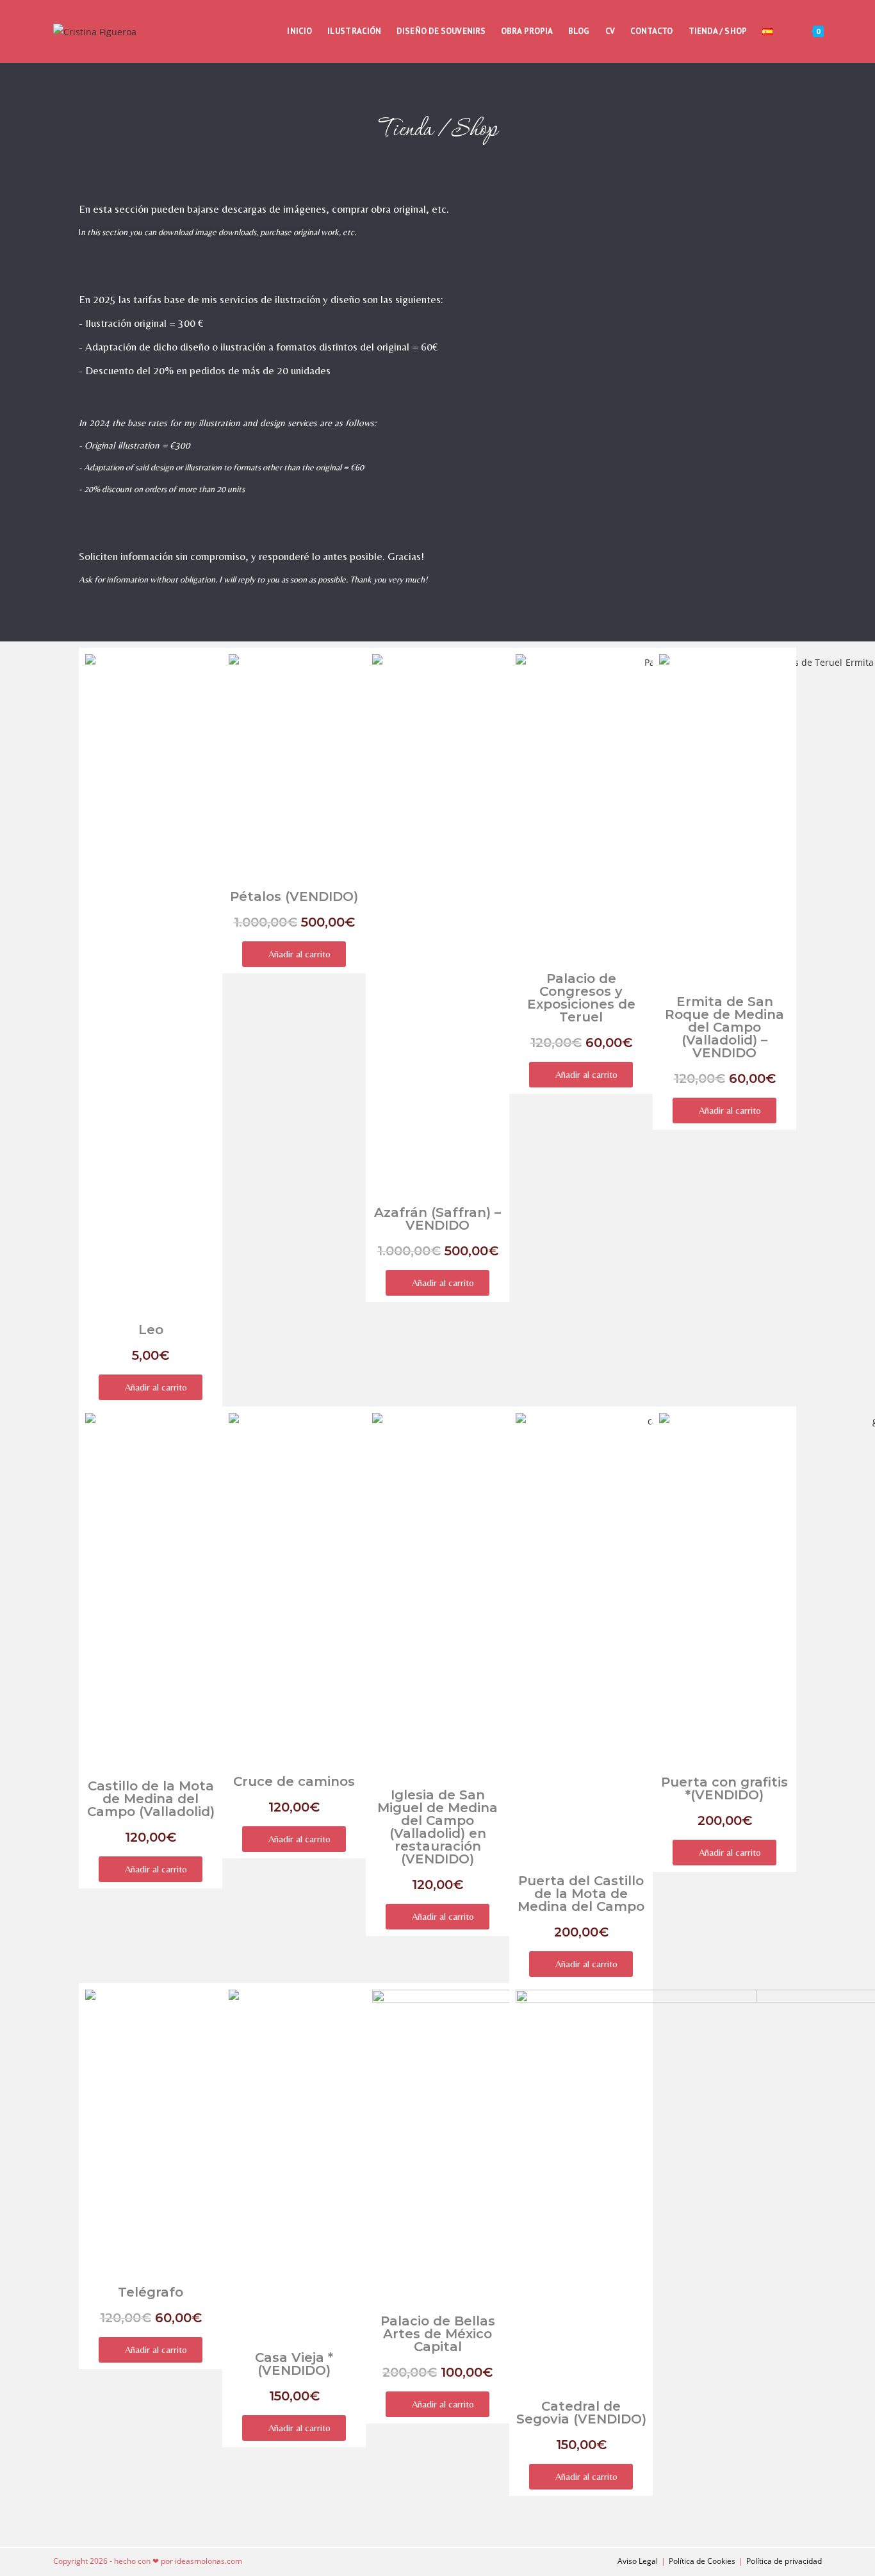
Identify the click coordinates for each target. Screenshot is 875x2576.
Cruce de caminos (294, 1781)
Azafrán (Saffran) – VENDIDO (437, 1219)
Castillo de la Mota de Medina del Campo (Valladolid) (151, 1799)
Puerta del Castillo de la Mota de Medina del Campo (581, 1894)
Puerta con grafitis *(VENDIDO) (724, 1788)
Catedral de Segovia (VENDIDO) (581, 2413)
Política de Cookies (702, 2561)
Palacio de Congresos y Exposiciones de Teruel (581, 998)
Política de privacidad (784, 2561)
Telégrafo (151, 2292)
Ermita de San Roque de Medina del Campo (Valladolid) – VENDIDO (724, 1027)
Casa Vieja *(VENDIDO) (294, 2364)
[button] (151, 1387)
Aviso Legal (638, 2561)
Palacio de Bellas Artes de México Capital (438, 2334)
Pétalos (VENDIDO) (294, 896)
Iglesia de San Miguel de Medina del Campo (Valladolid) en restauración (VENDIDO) (437, 1827)
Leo (151, 1330)
